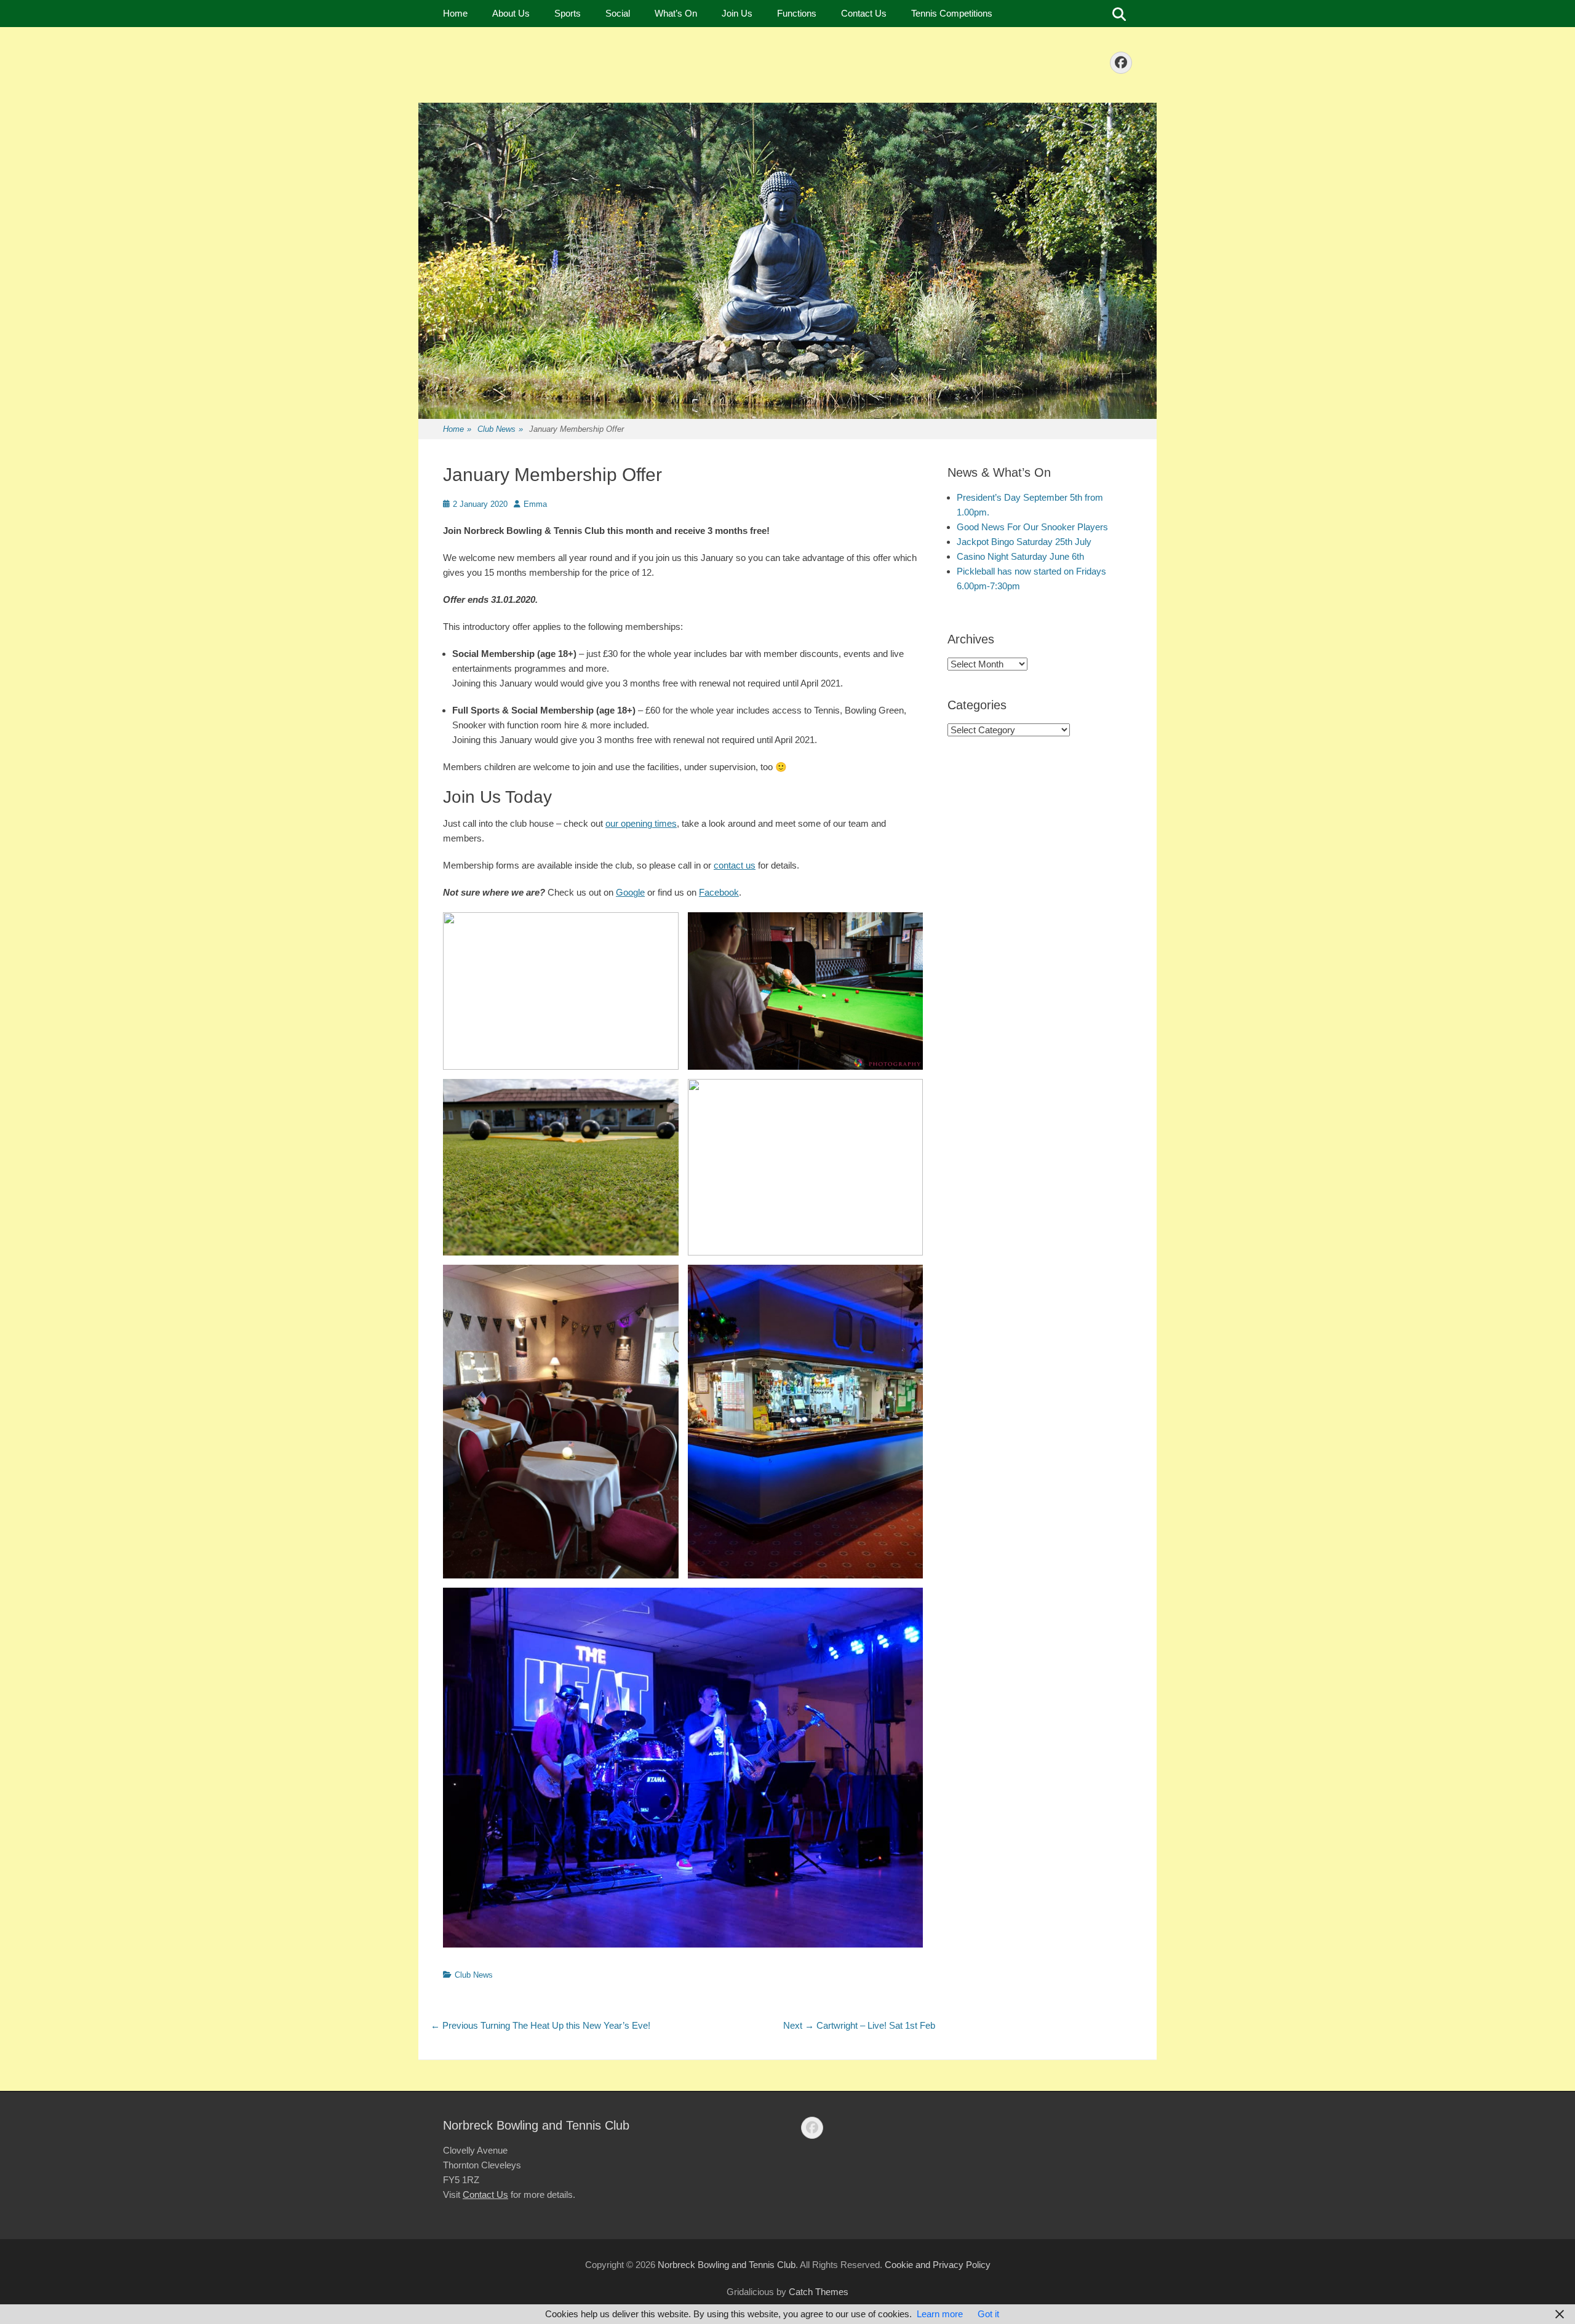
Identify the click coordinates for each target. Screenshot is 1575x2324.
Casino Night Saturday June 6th (1020, 556)
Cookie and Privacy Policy (938, 2265)
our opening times (641, 823)
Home (455, 13)
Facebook (719, 892)
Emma (535, 504)
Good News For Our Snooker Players (1032, 527)
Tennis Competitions (952, 13)
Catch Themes (819, 2292)
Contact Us (864, 13)
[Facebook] (1121, 63)
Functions (797, 13)
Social (618, 13)
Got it (988, 2314)
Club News (500, 429)
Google (630, 892)
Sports (568, 13)
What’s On (676, 13)
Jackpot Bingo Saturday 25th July (1024, 542)
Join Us (737, 13)
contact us (735, 865)
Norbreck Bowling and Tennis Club (727, 2265)
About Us (511, 13)
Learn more (940, 2314)
